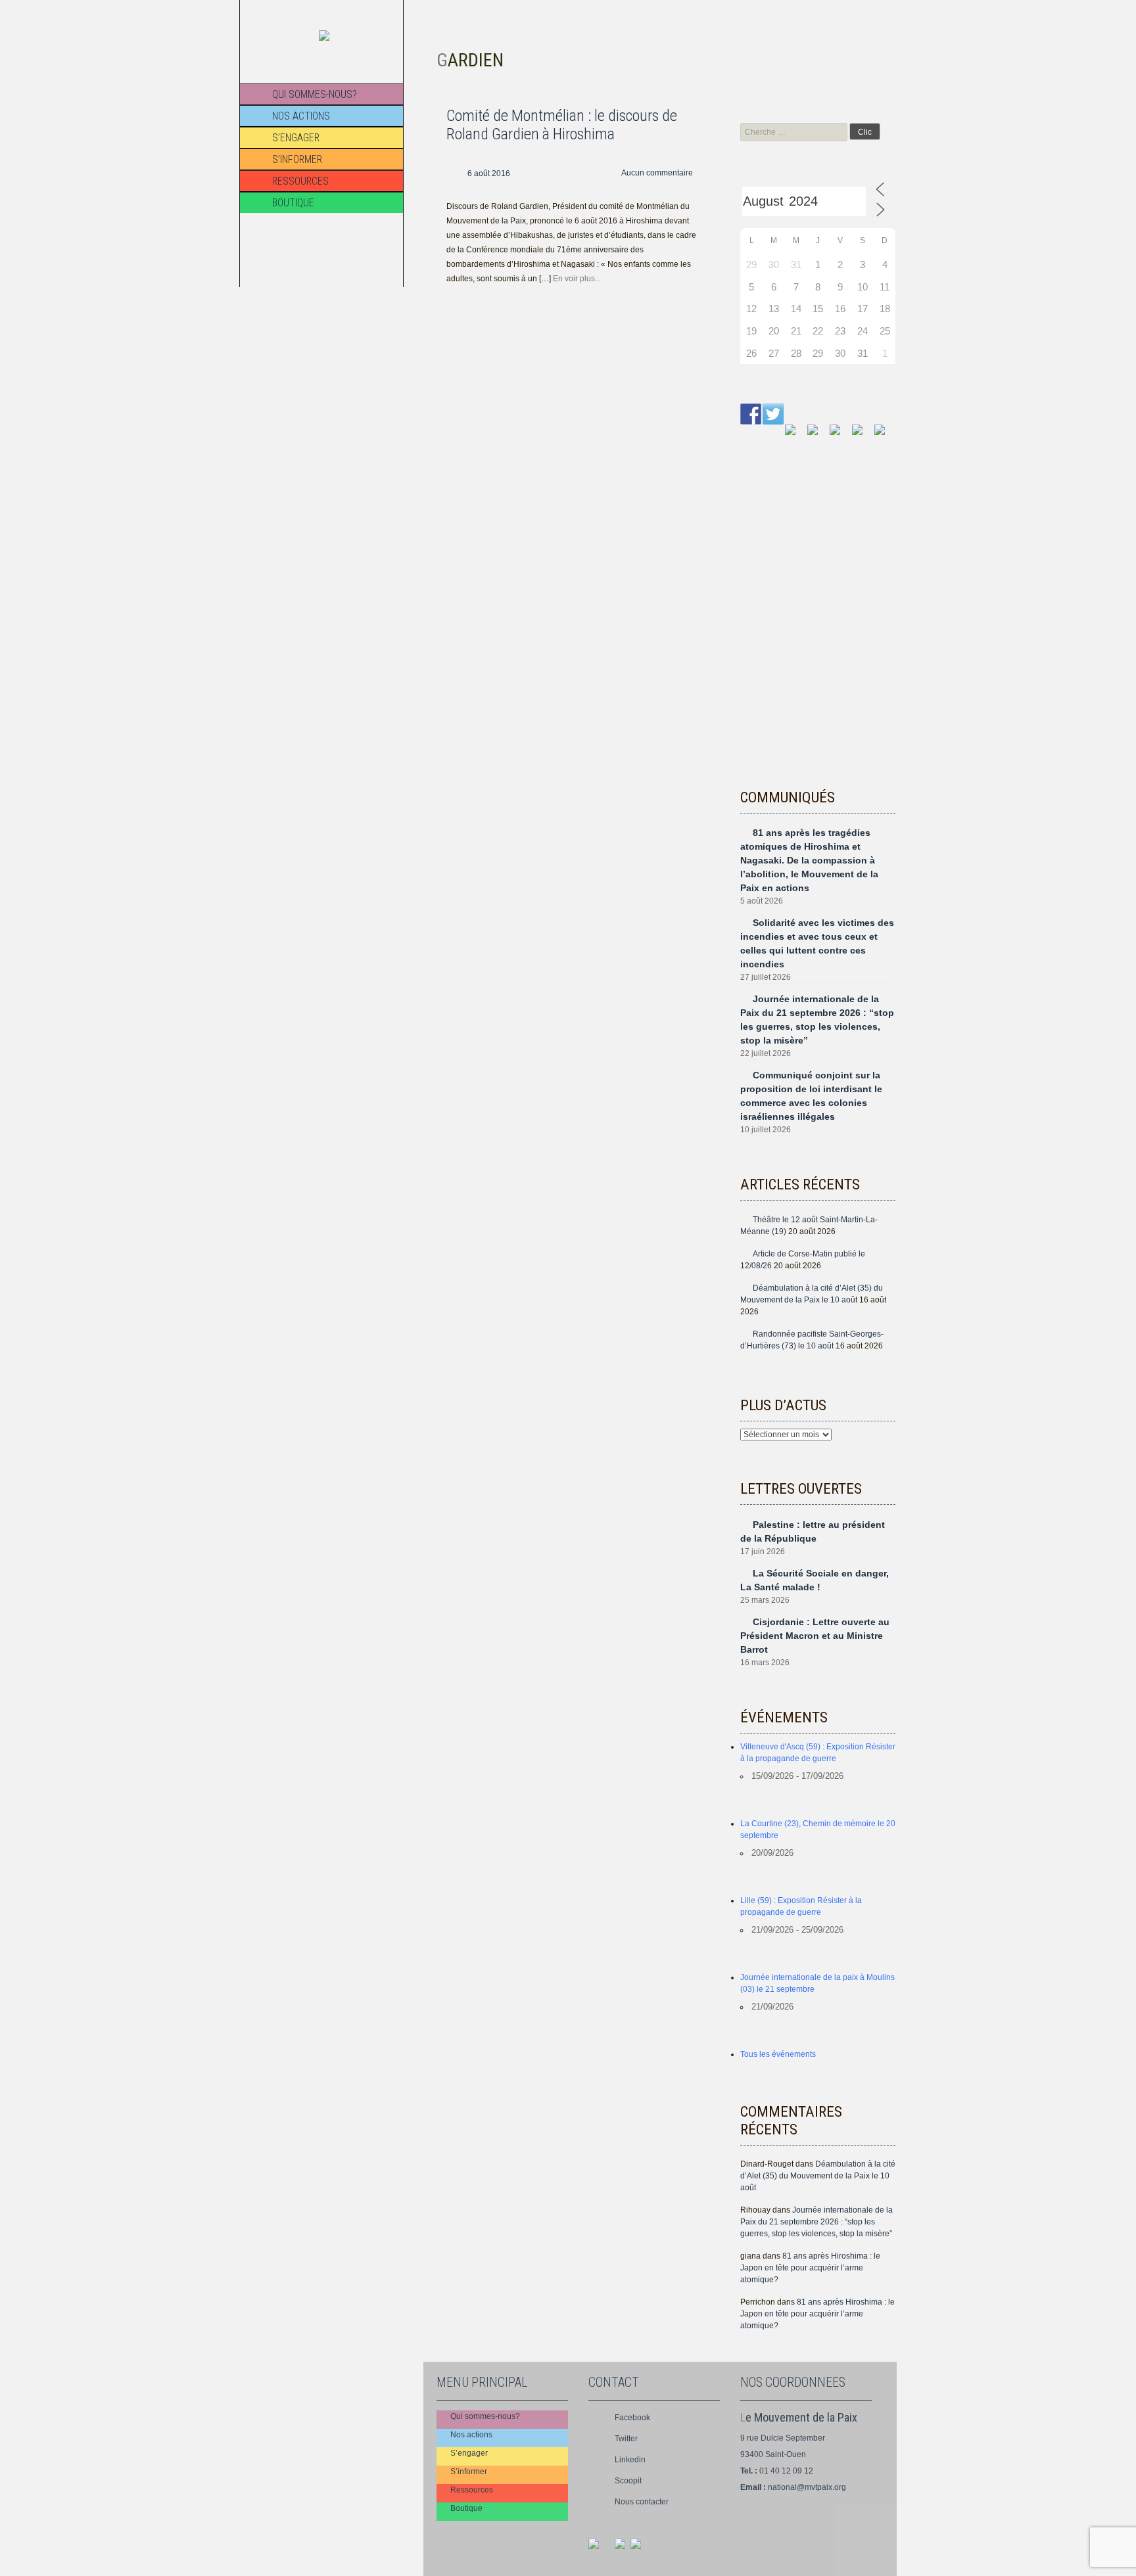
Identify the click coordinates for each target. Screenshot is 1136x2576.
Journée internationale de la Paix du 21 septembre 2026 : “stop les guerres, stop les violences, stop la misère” (816, 2222)
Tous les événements (778, 2054)
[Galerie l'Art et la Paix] (795, 435)
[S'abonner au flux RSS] (818, 435)
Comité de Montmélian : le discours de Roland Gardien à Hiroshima (562, 125)
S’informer (297, 159)
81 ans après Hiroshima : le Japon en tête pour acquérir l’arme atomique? (810, 2268)
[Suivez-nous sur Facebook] (751, 414)
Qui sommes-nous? (315, 94)
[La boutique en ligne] (863, 435)
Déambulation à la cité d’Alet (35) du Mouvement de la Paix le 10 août (818, 2176)
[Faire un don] (885, 435)
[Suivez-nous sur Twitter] (773, 414)
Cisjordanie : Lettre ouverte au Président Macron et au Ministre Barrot (815, 1636)
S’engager (296, 138)
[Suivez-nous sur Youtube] (840, 435)
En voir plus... (577, 279)
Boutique (293, 203)
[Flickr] (641, 2549)
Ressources (300, 181)
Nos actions (301, 116)
